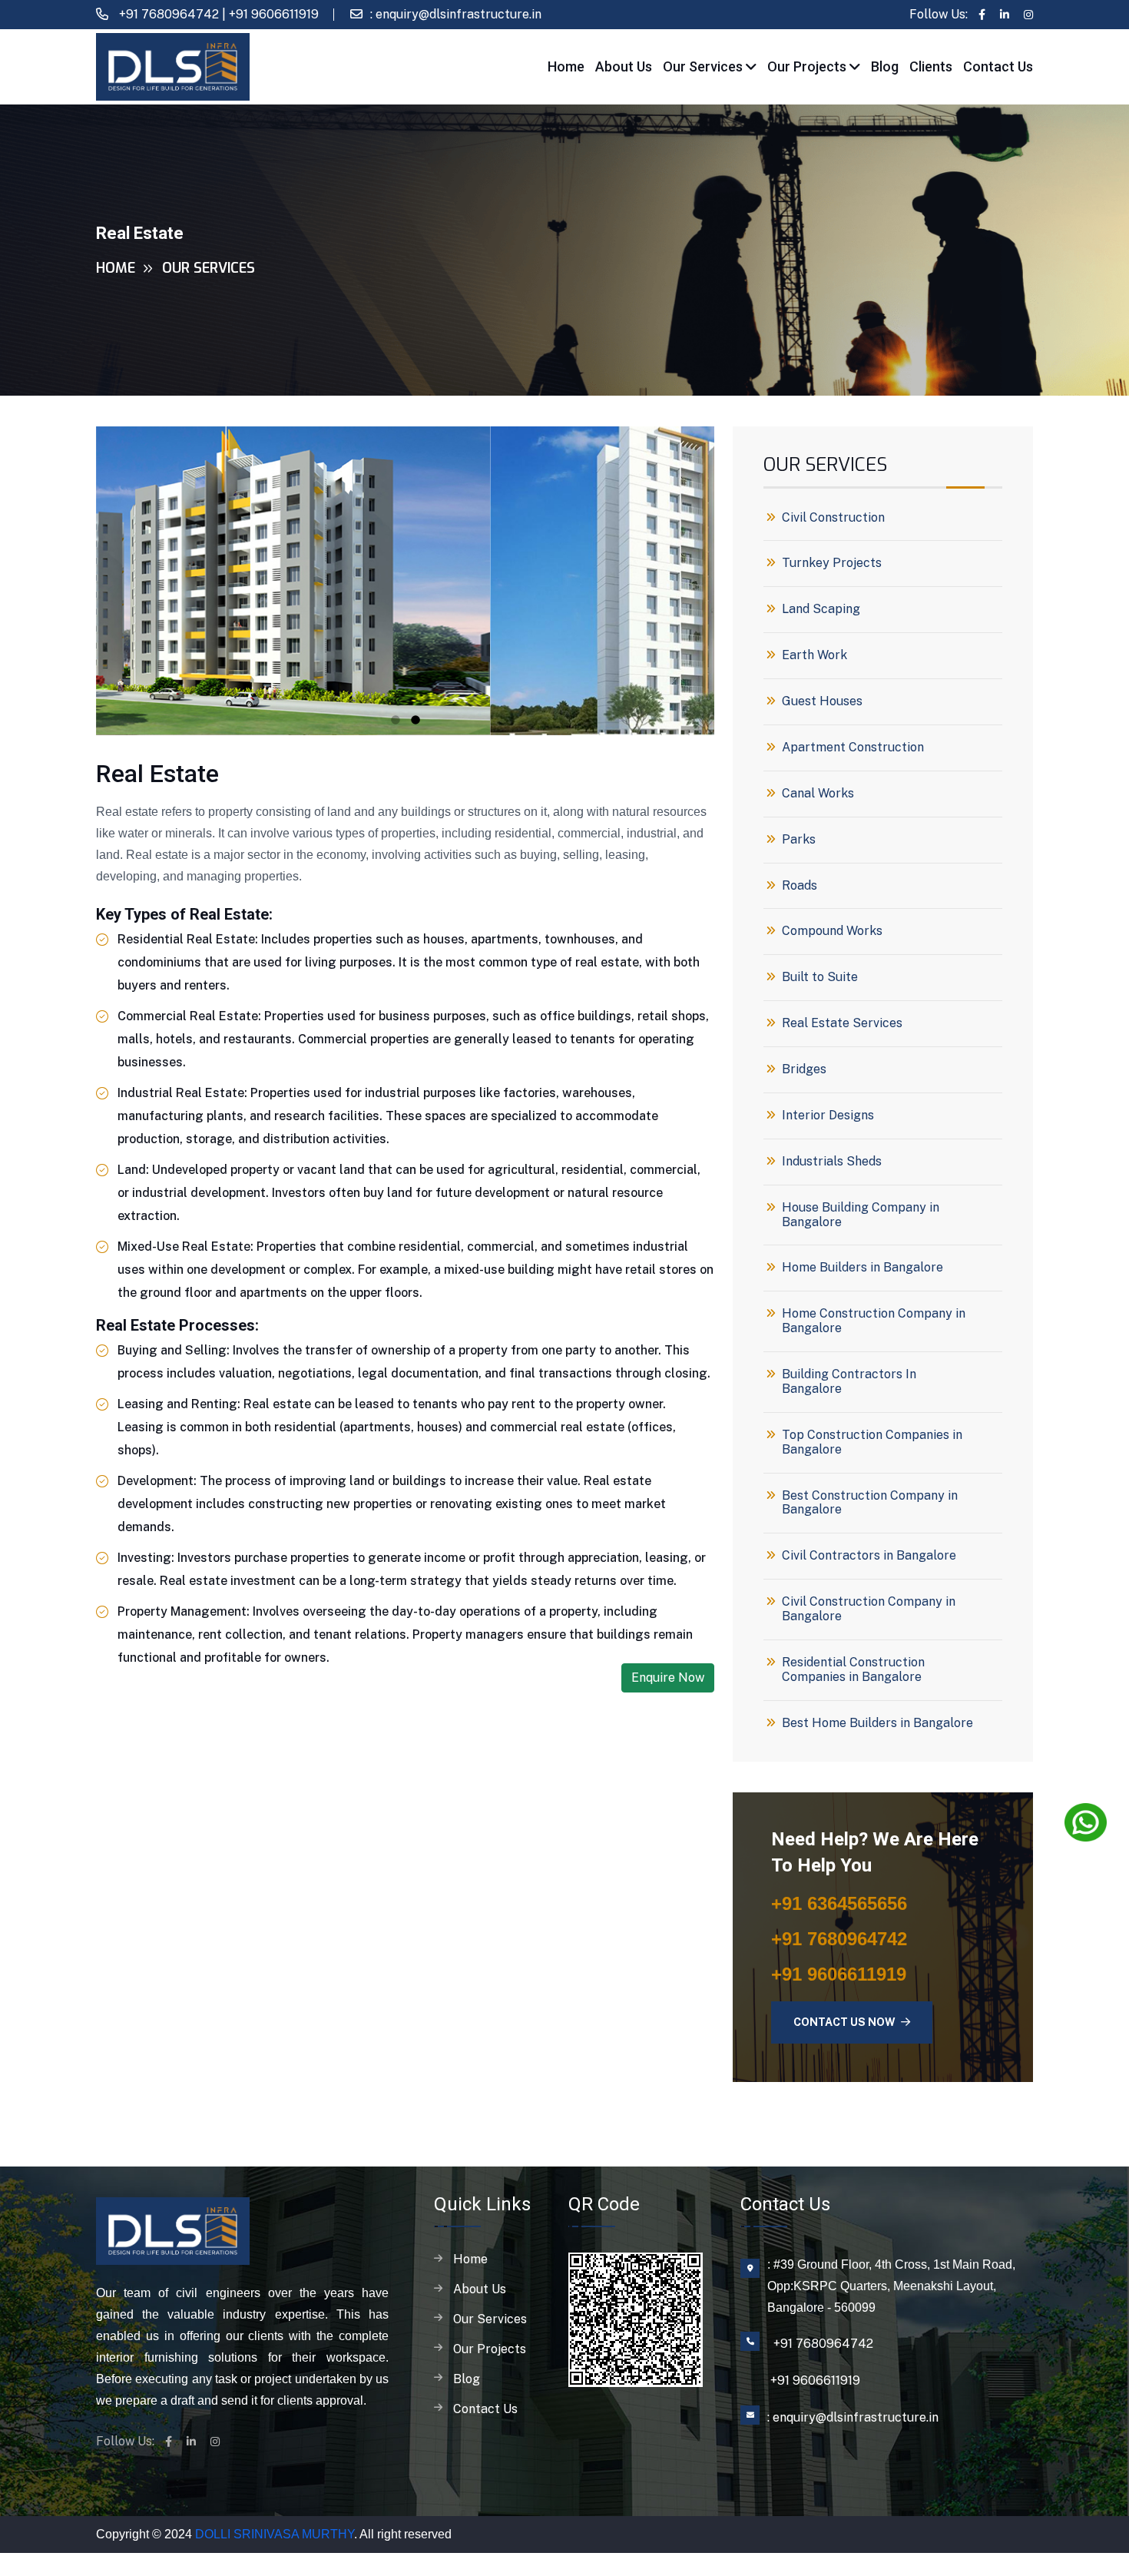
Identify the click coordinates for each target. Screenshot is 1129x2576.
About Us (624, 66)
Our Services (704, 66)
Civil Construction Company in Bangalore (869, 1609)
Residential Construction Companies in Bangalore (853, 1670)
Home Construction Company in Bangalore (874, 1321)
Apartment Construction (853, 748)
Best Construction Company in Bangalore (870, 1503)
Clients (931, 66)
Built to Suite (820, 977)
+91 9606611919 (274, 14)
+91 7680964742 (167, 14)
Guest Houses (822, 701)
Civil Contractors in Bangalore (869, 1556)
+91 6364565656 (839, 1903)
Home (566, 66)
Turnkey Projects (832, 563)
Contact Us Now (846, 2022)
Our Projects (808, 66)
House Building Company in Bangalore (861, 1215)
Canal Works (818, 794)
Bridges (804, 1069)
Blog (885, 66)
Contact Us (998, 66)
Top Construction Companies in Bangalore (872, 1442)
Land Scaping (821, 609)
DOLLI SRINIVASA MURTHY (275, 2534)
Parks (799, 840)
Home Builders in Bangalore (862, 1268)
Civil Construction (833, 518)
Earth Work (814, 655)
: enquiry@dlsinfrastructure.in (456, 14)
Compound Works (832, 931)
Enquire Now (668, 1678)
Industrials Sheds (832, 1162)
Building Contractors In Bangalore (849, 1382)
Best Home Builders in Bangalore (877, 1723)
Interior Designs (828, 1116)
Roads (800, 886)
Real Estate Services (842, 1023)
